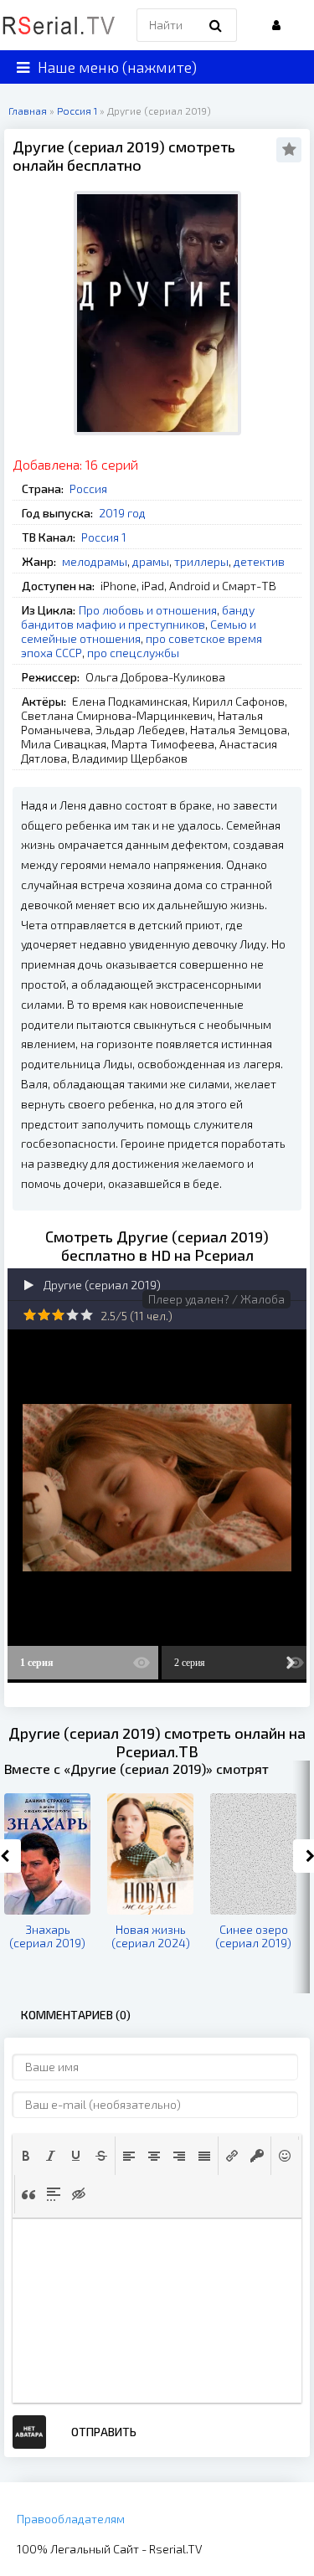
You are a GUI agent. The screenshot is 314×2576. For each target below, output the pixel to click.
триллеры (201, 561)
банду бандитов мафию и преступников (138, 617)
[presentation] (26, 2156)
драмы (151, 561)
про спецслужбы (133, 653)
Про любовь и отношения (148, 610)
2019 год (122, 513)
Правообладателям (71, 2519)
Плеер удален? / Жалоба (216, 1299)
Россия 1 (104, 537)
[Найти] (216, 25)
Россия (88, 488)
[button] (26, 2156)
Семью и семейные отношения (139, 631)
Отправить (104, 2432)
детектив (259, 561)
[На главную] (59, 25)
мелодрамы (95, 561)
